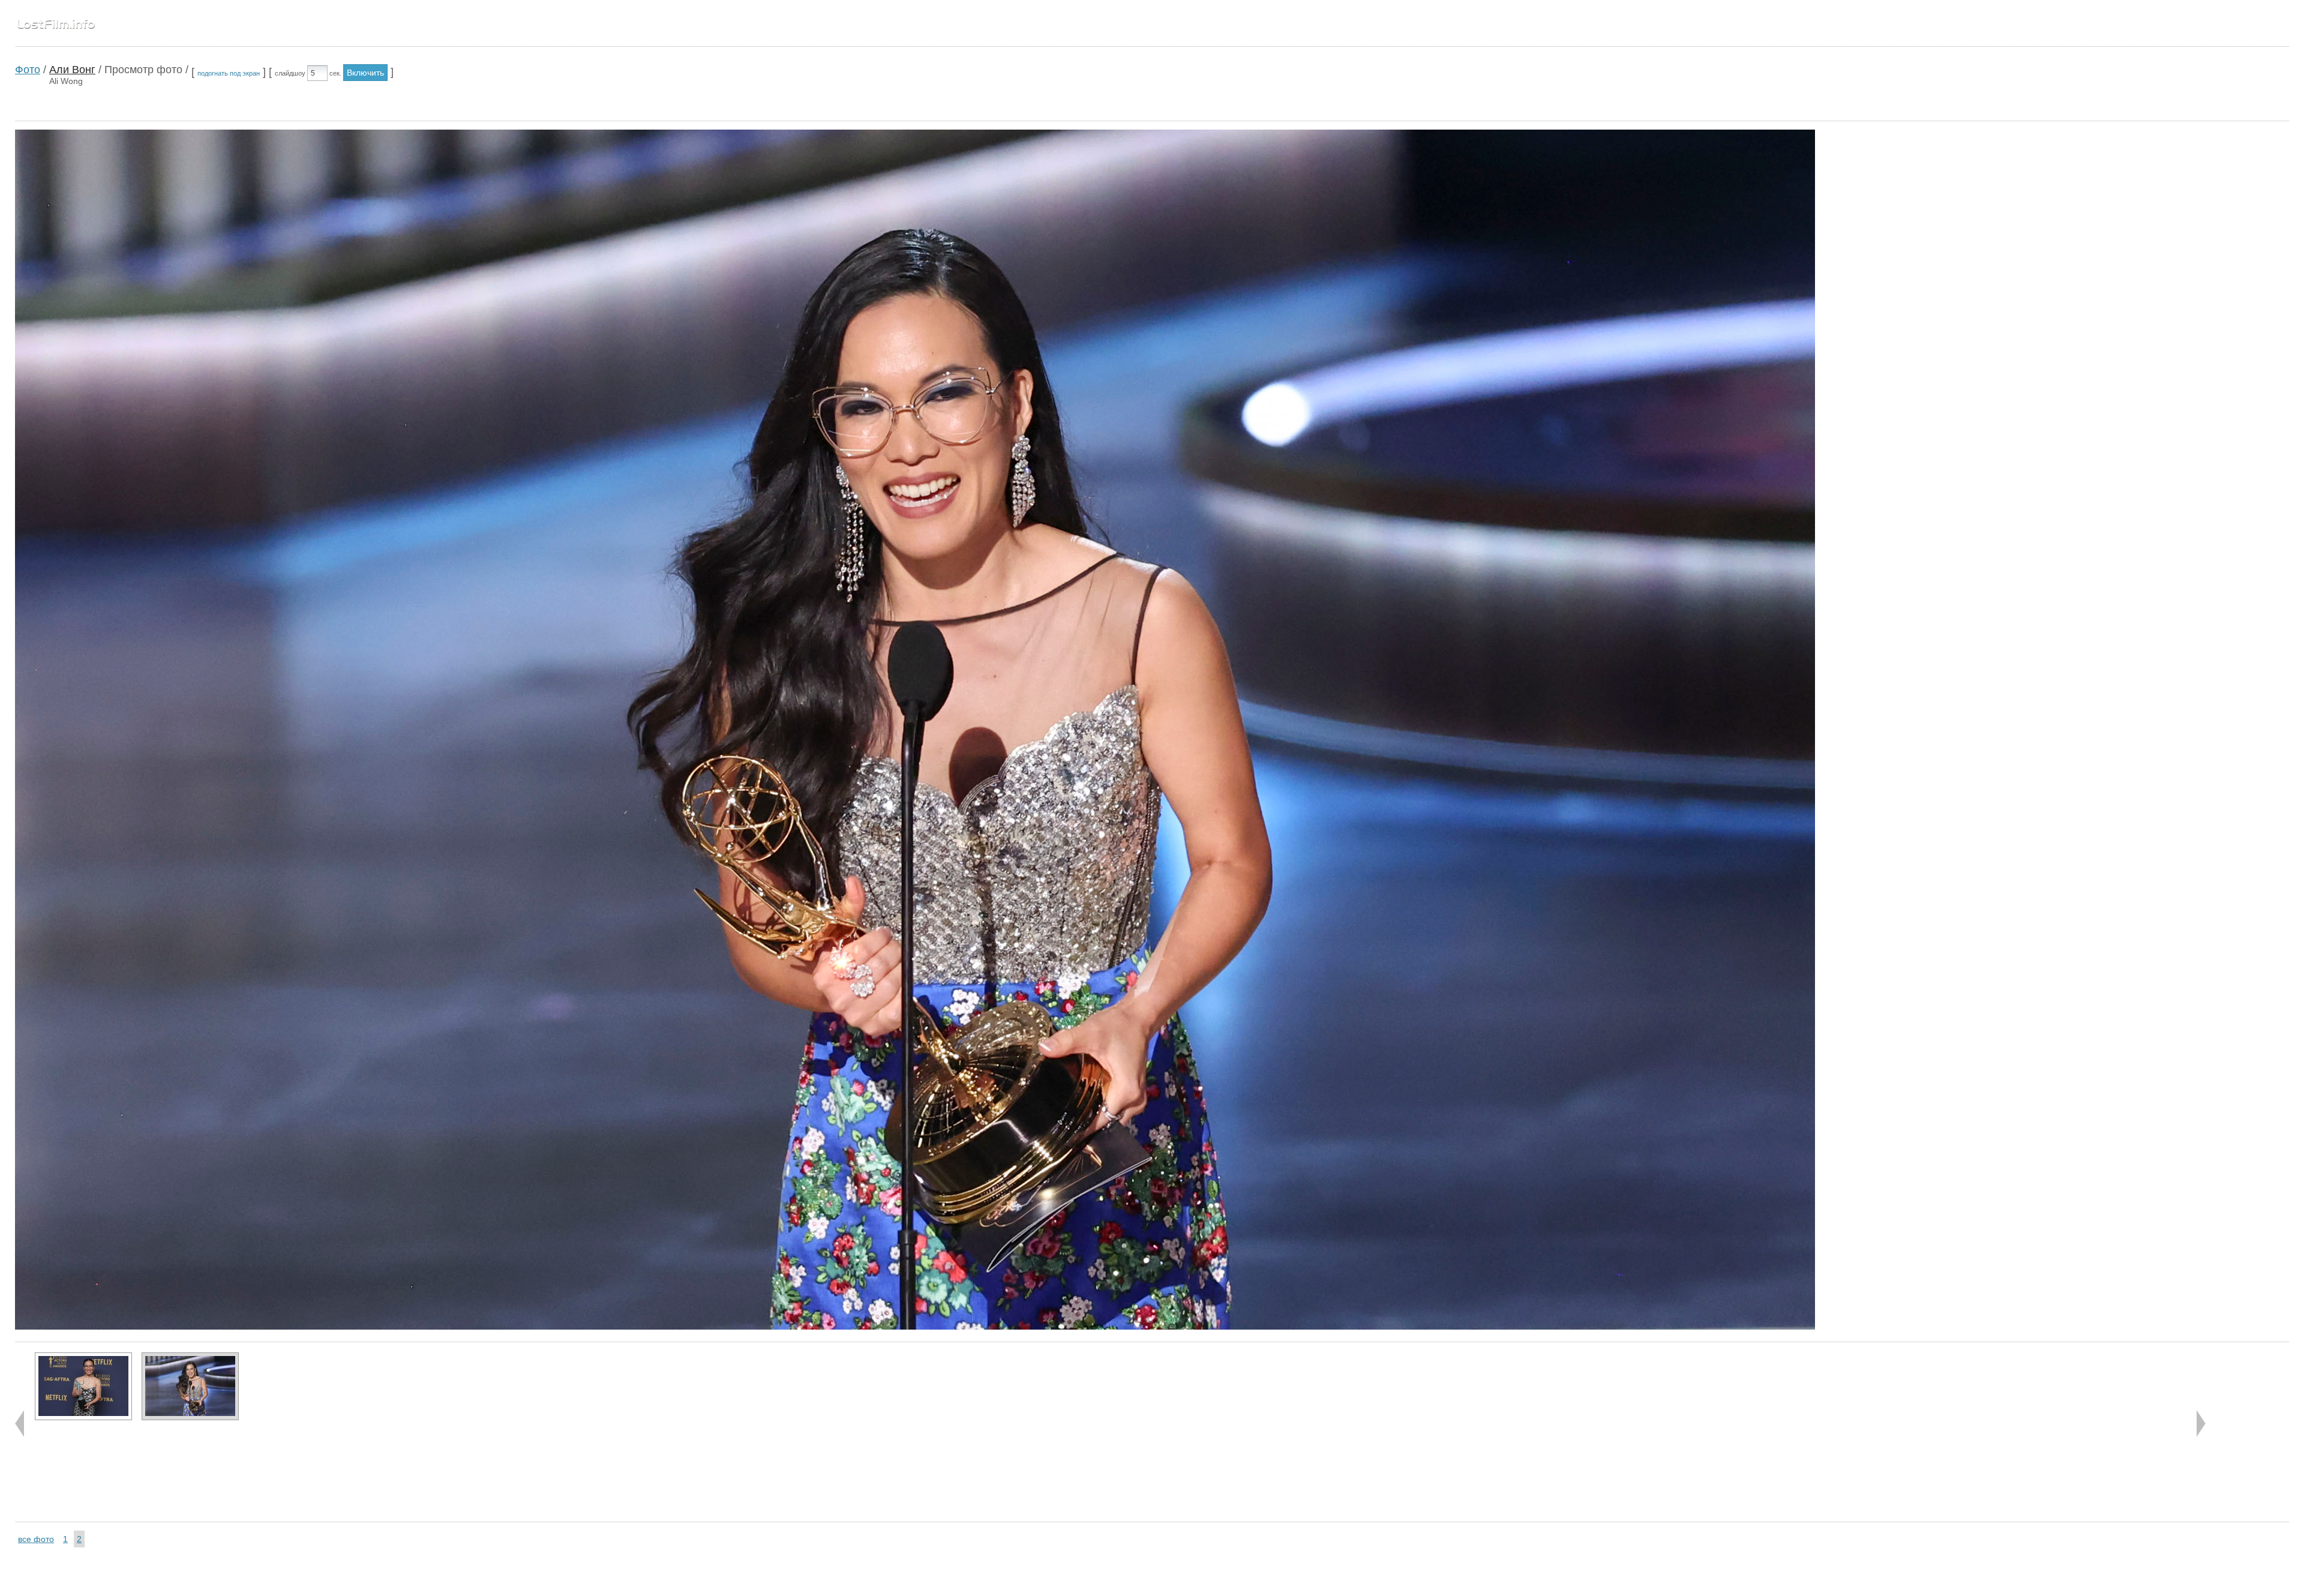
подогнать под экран (229, 73)
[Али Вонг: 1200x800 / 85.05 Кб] (83, 1386)
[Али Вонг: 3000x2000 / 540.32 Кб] (190, 1386)
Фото (28, 70)
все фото (36, 1539)
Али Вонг (72, 70)
